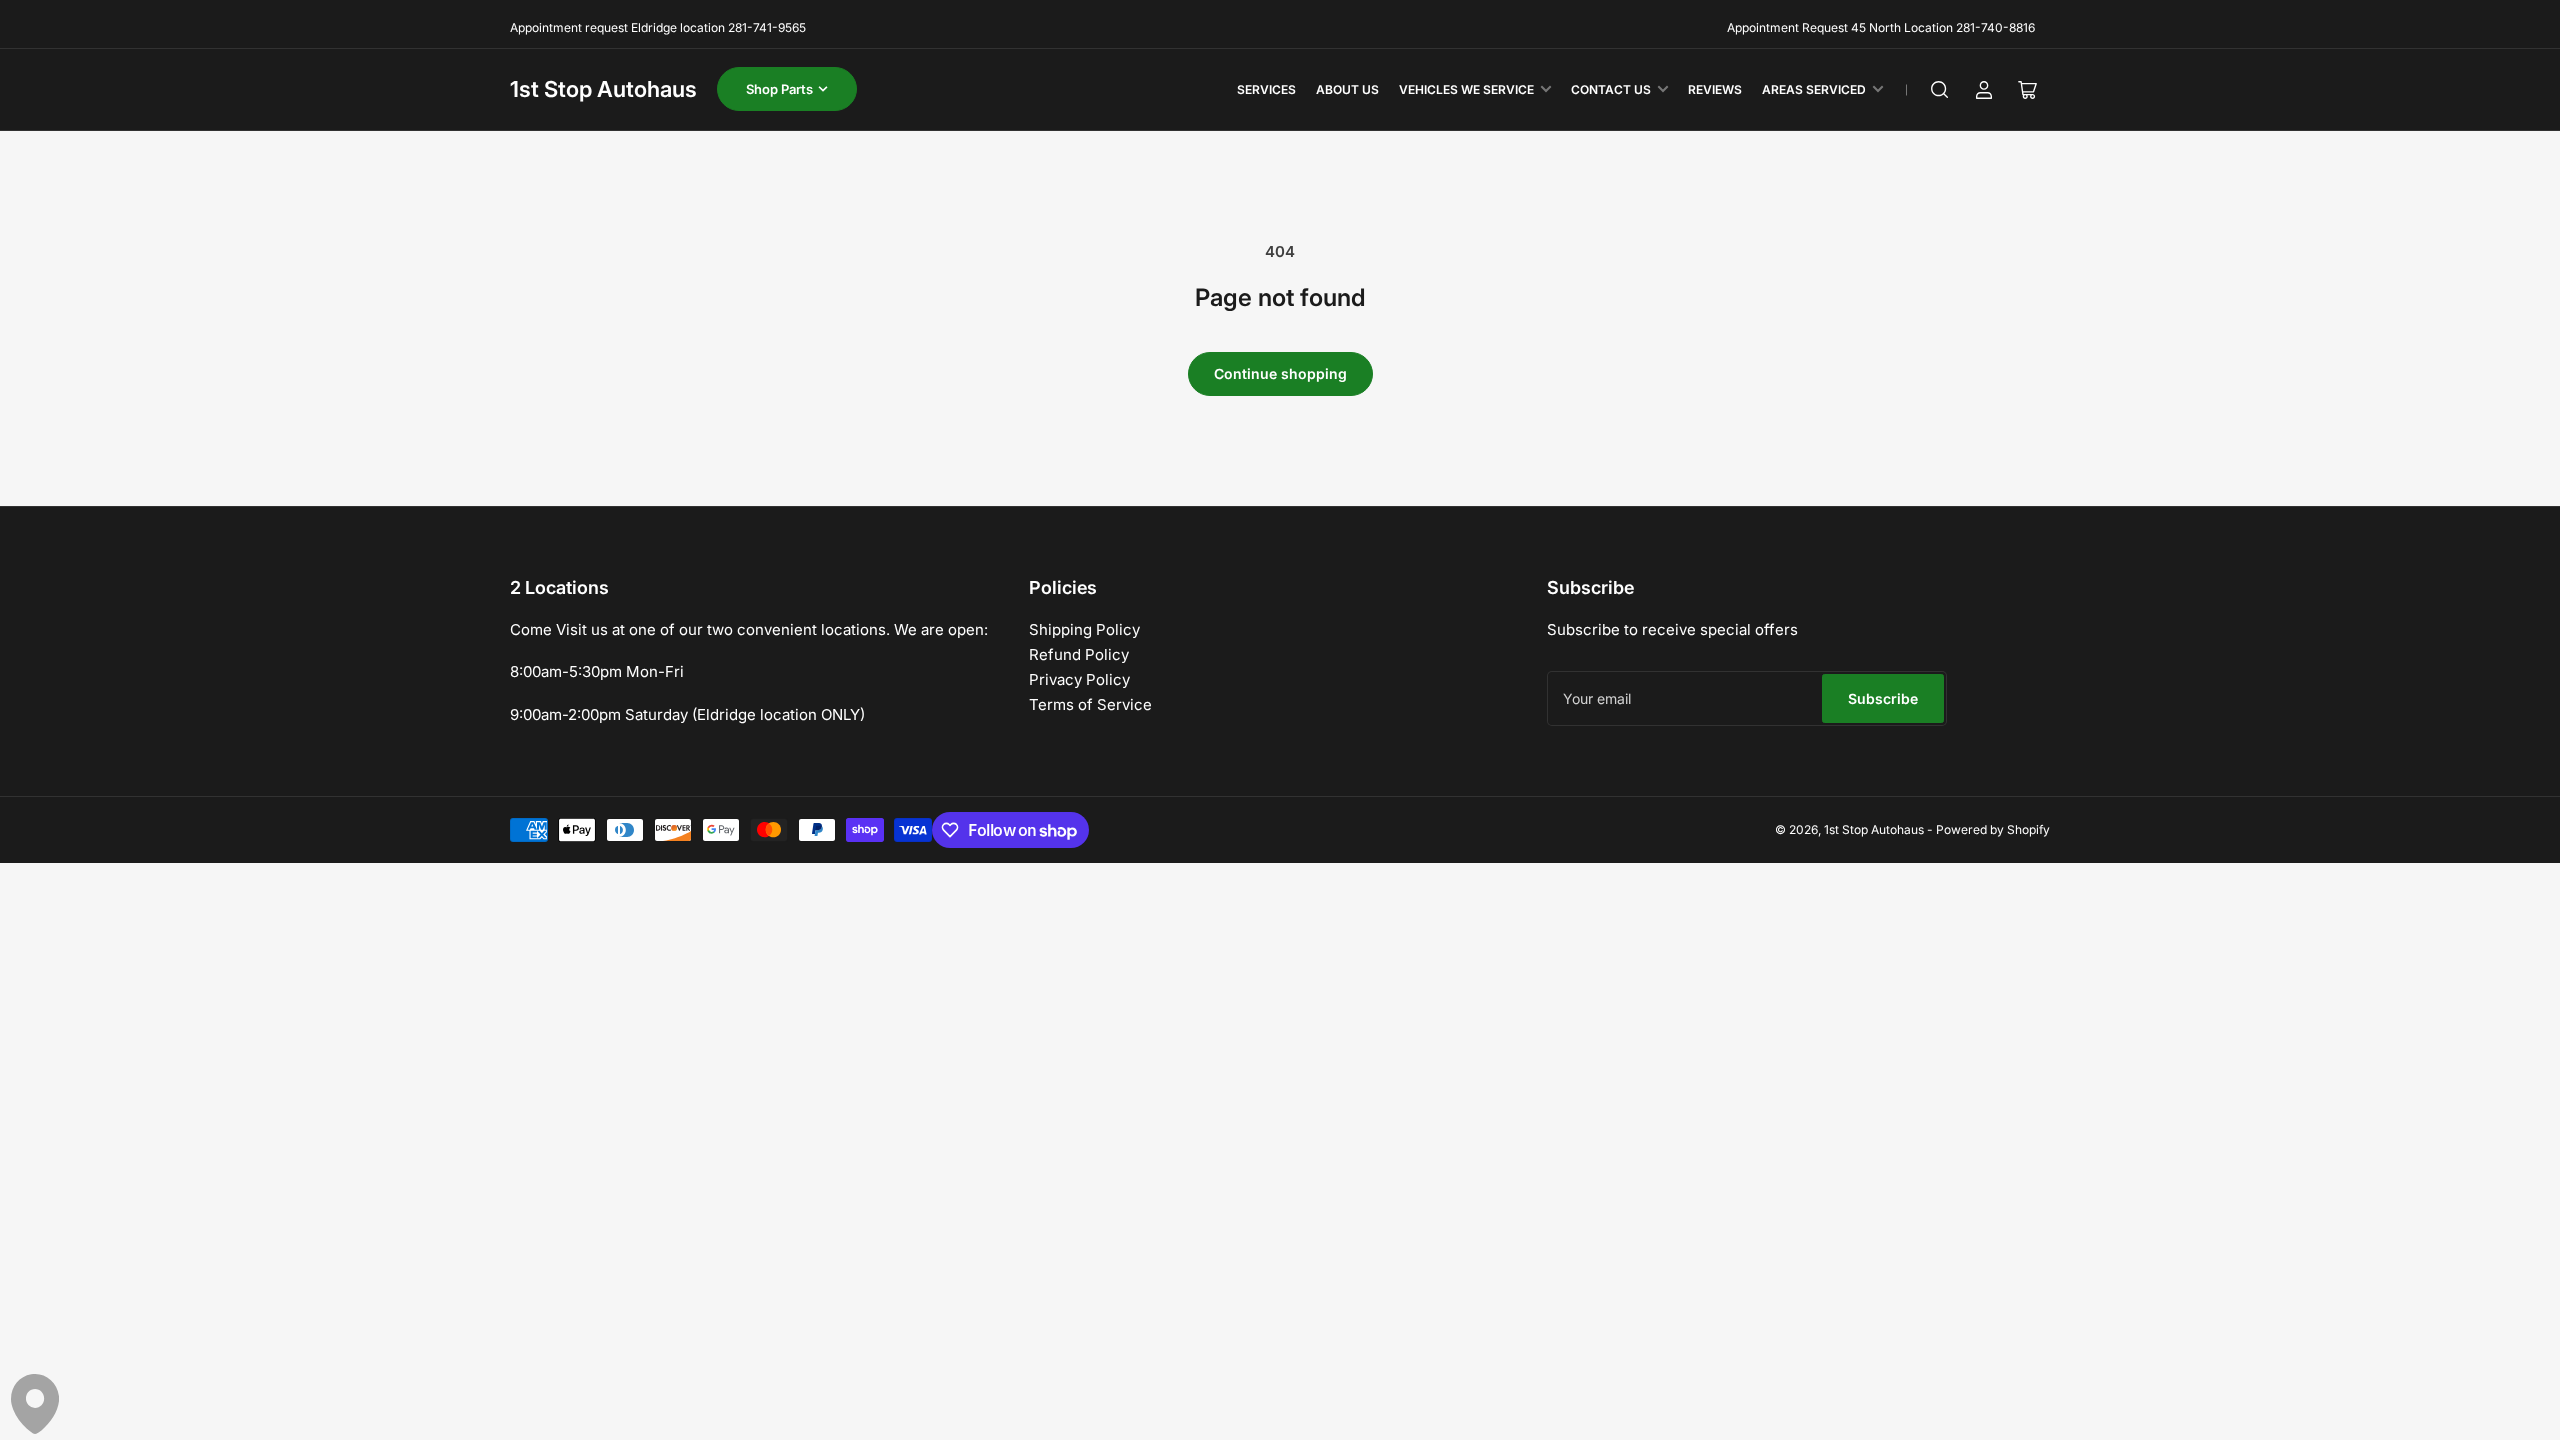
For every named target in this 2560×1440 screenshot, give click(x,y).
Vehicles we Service (1466, 89)
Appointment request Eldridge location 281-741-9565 (658, 27)
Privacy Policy (1079, 679)
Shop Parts (779, 89)
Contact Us (1611, 89)
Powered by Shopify (1993, 829)
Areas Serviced (1814, 89)
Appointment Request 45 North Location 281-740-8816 (1881, 27)
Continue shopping (1280, 373)
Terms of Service (1090, 704)
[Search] (1940, 90)
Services (1266, 89)
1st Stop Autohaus (603, 89)
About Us (1347, 89)
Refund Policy (1079, 654)
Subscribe (1883, 698)
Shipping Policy (1084, 629)
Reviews (1715, 89)
